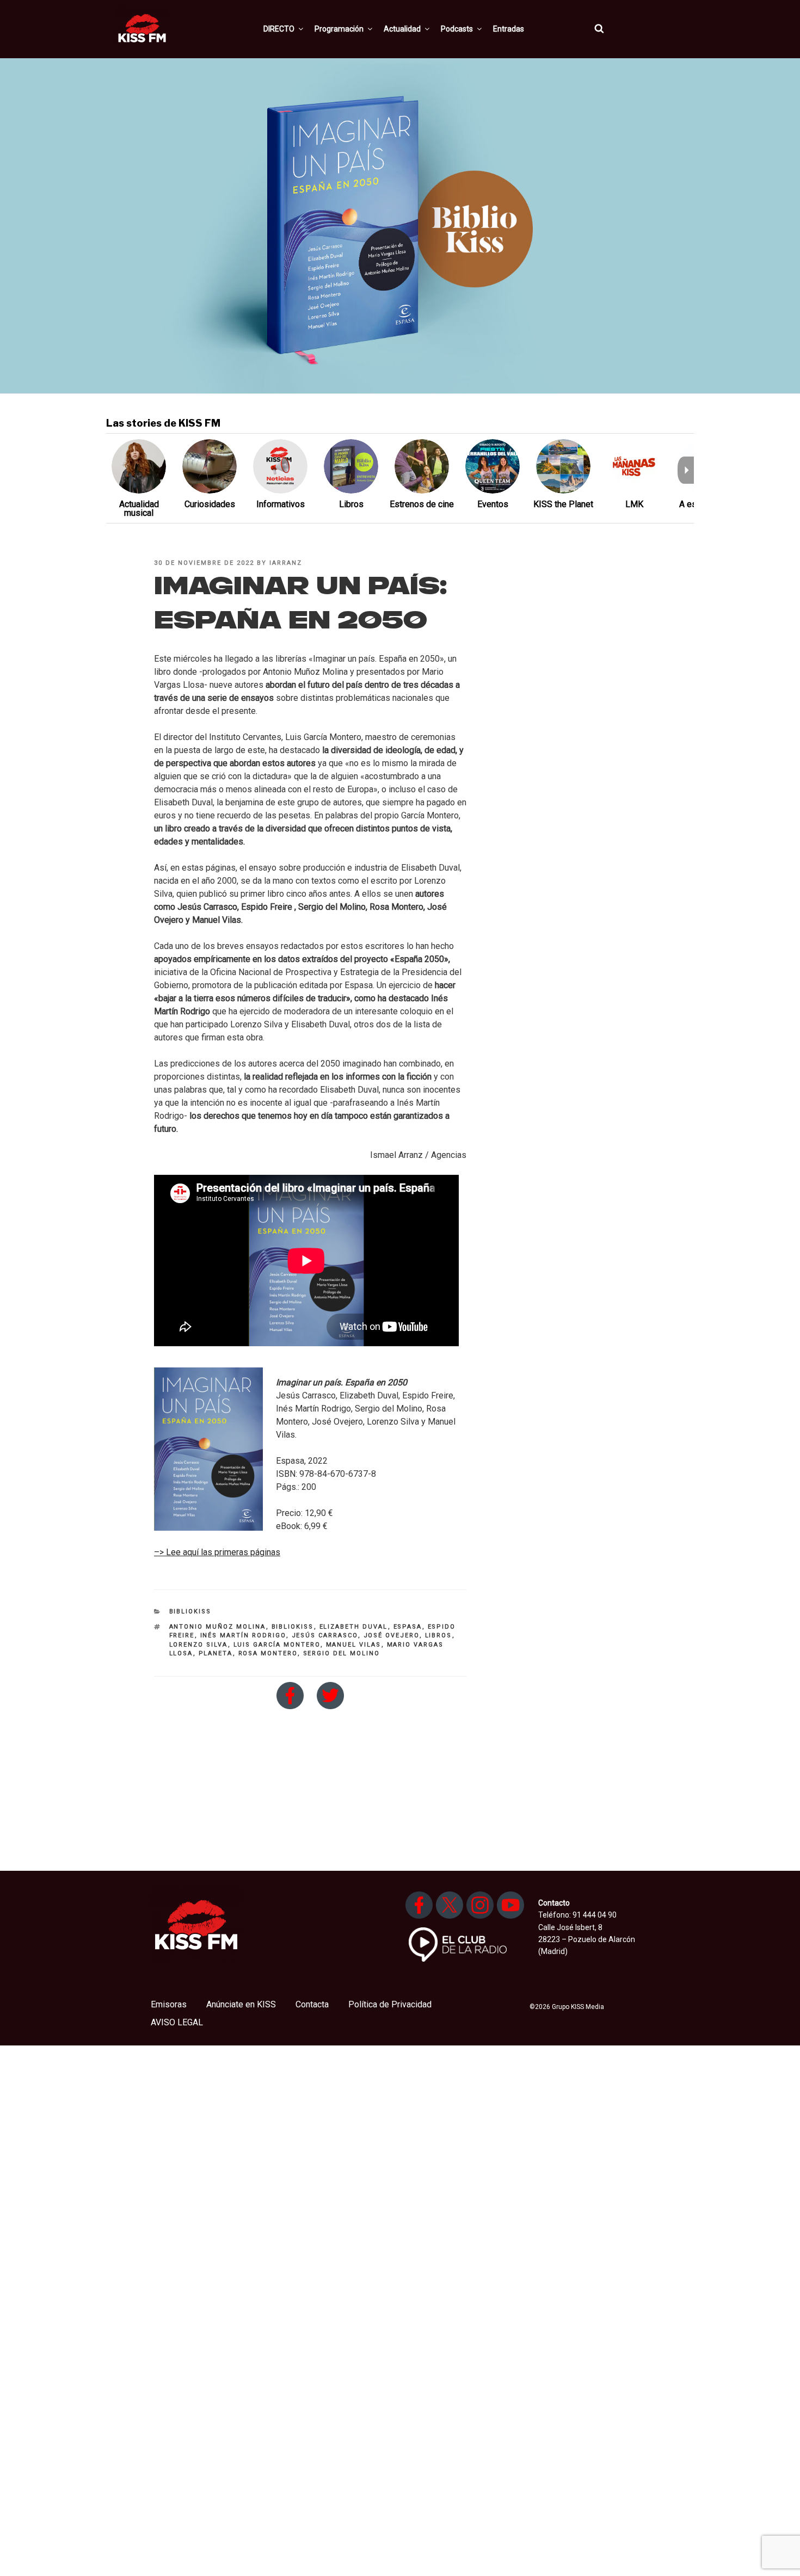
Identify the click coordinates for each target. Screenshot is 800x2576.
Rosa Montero (268, 1653)
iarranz (286, 563)
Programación (339, 29)
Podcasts (457, 29)
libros (439, 1635)
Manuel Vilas (354, 1645)
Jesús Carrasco (325, 1635)
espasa (408, 1627)
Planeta (216, 1653)
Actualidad (402, 29)
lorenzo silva (199, 1645)
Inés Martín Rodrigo (243, 1635)
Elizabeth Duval (354, 1627)
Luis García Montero (277, 1645)
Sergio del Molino (342, 1653)
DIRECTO (279, 29)
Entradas (509, 29)
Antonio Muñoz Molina (218, 1627)
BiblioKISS (190, 1611)
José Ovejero (392, 1635)
